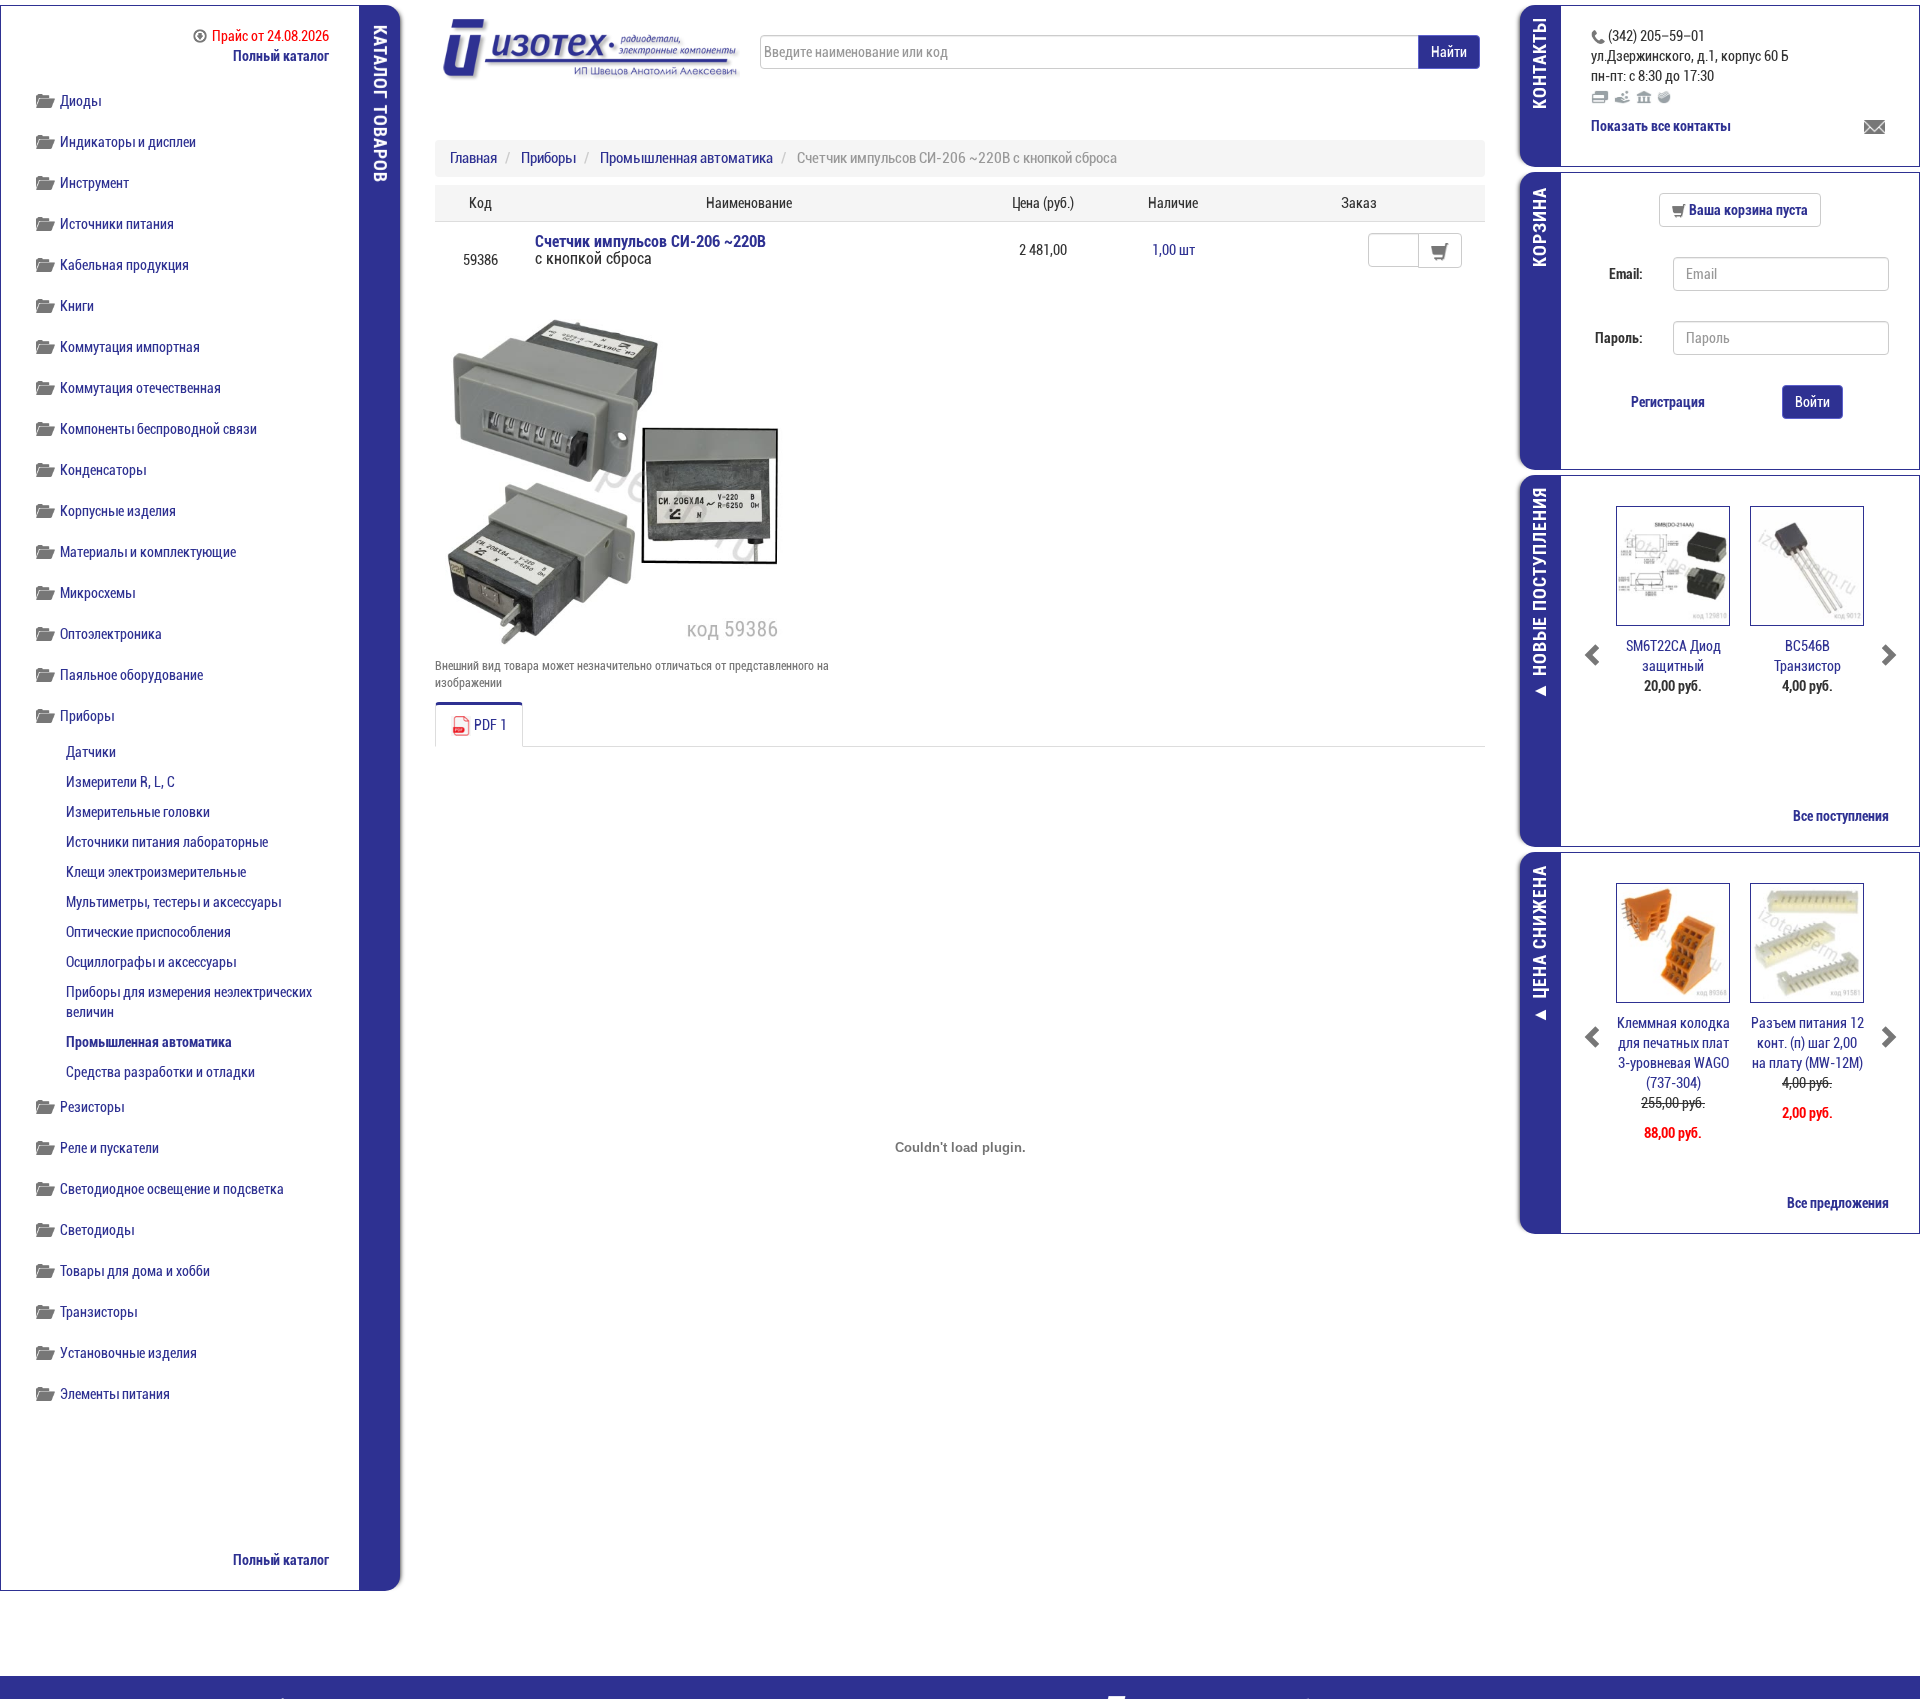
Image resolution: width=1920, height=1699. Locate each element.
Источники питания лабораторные (167, 842)
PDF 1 (489, 725)
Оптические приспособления (148, 932)
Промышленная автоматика (149, 1042)
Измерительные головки (138, 812)
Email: (1626, 274)
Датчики (91, 752)
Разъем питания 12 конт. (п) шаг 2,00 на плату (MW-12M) (1807, 1043)
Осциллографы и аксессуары (151, 962)
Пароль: (1619, 338)
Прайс (270, 36)
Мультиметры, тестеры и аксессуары (173, 902)
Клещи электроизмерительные (156, 872)
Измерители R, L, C (120, 782)
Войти (1812, 402)
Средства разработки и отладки (160, 1072)
